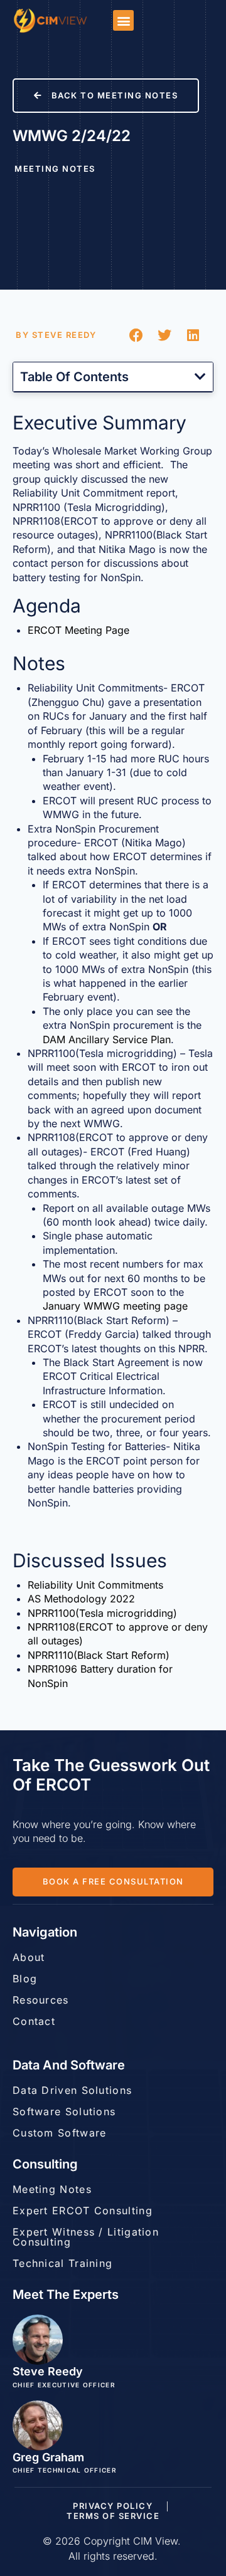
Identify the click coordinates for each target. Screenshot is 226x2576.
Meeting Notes (55, 169)
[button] (123, 20)
